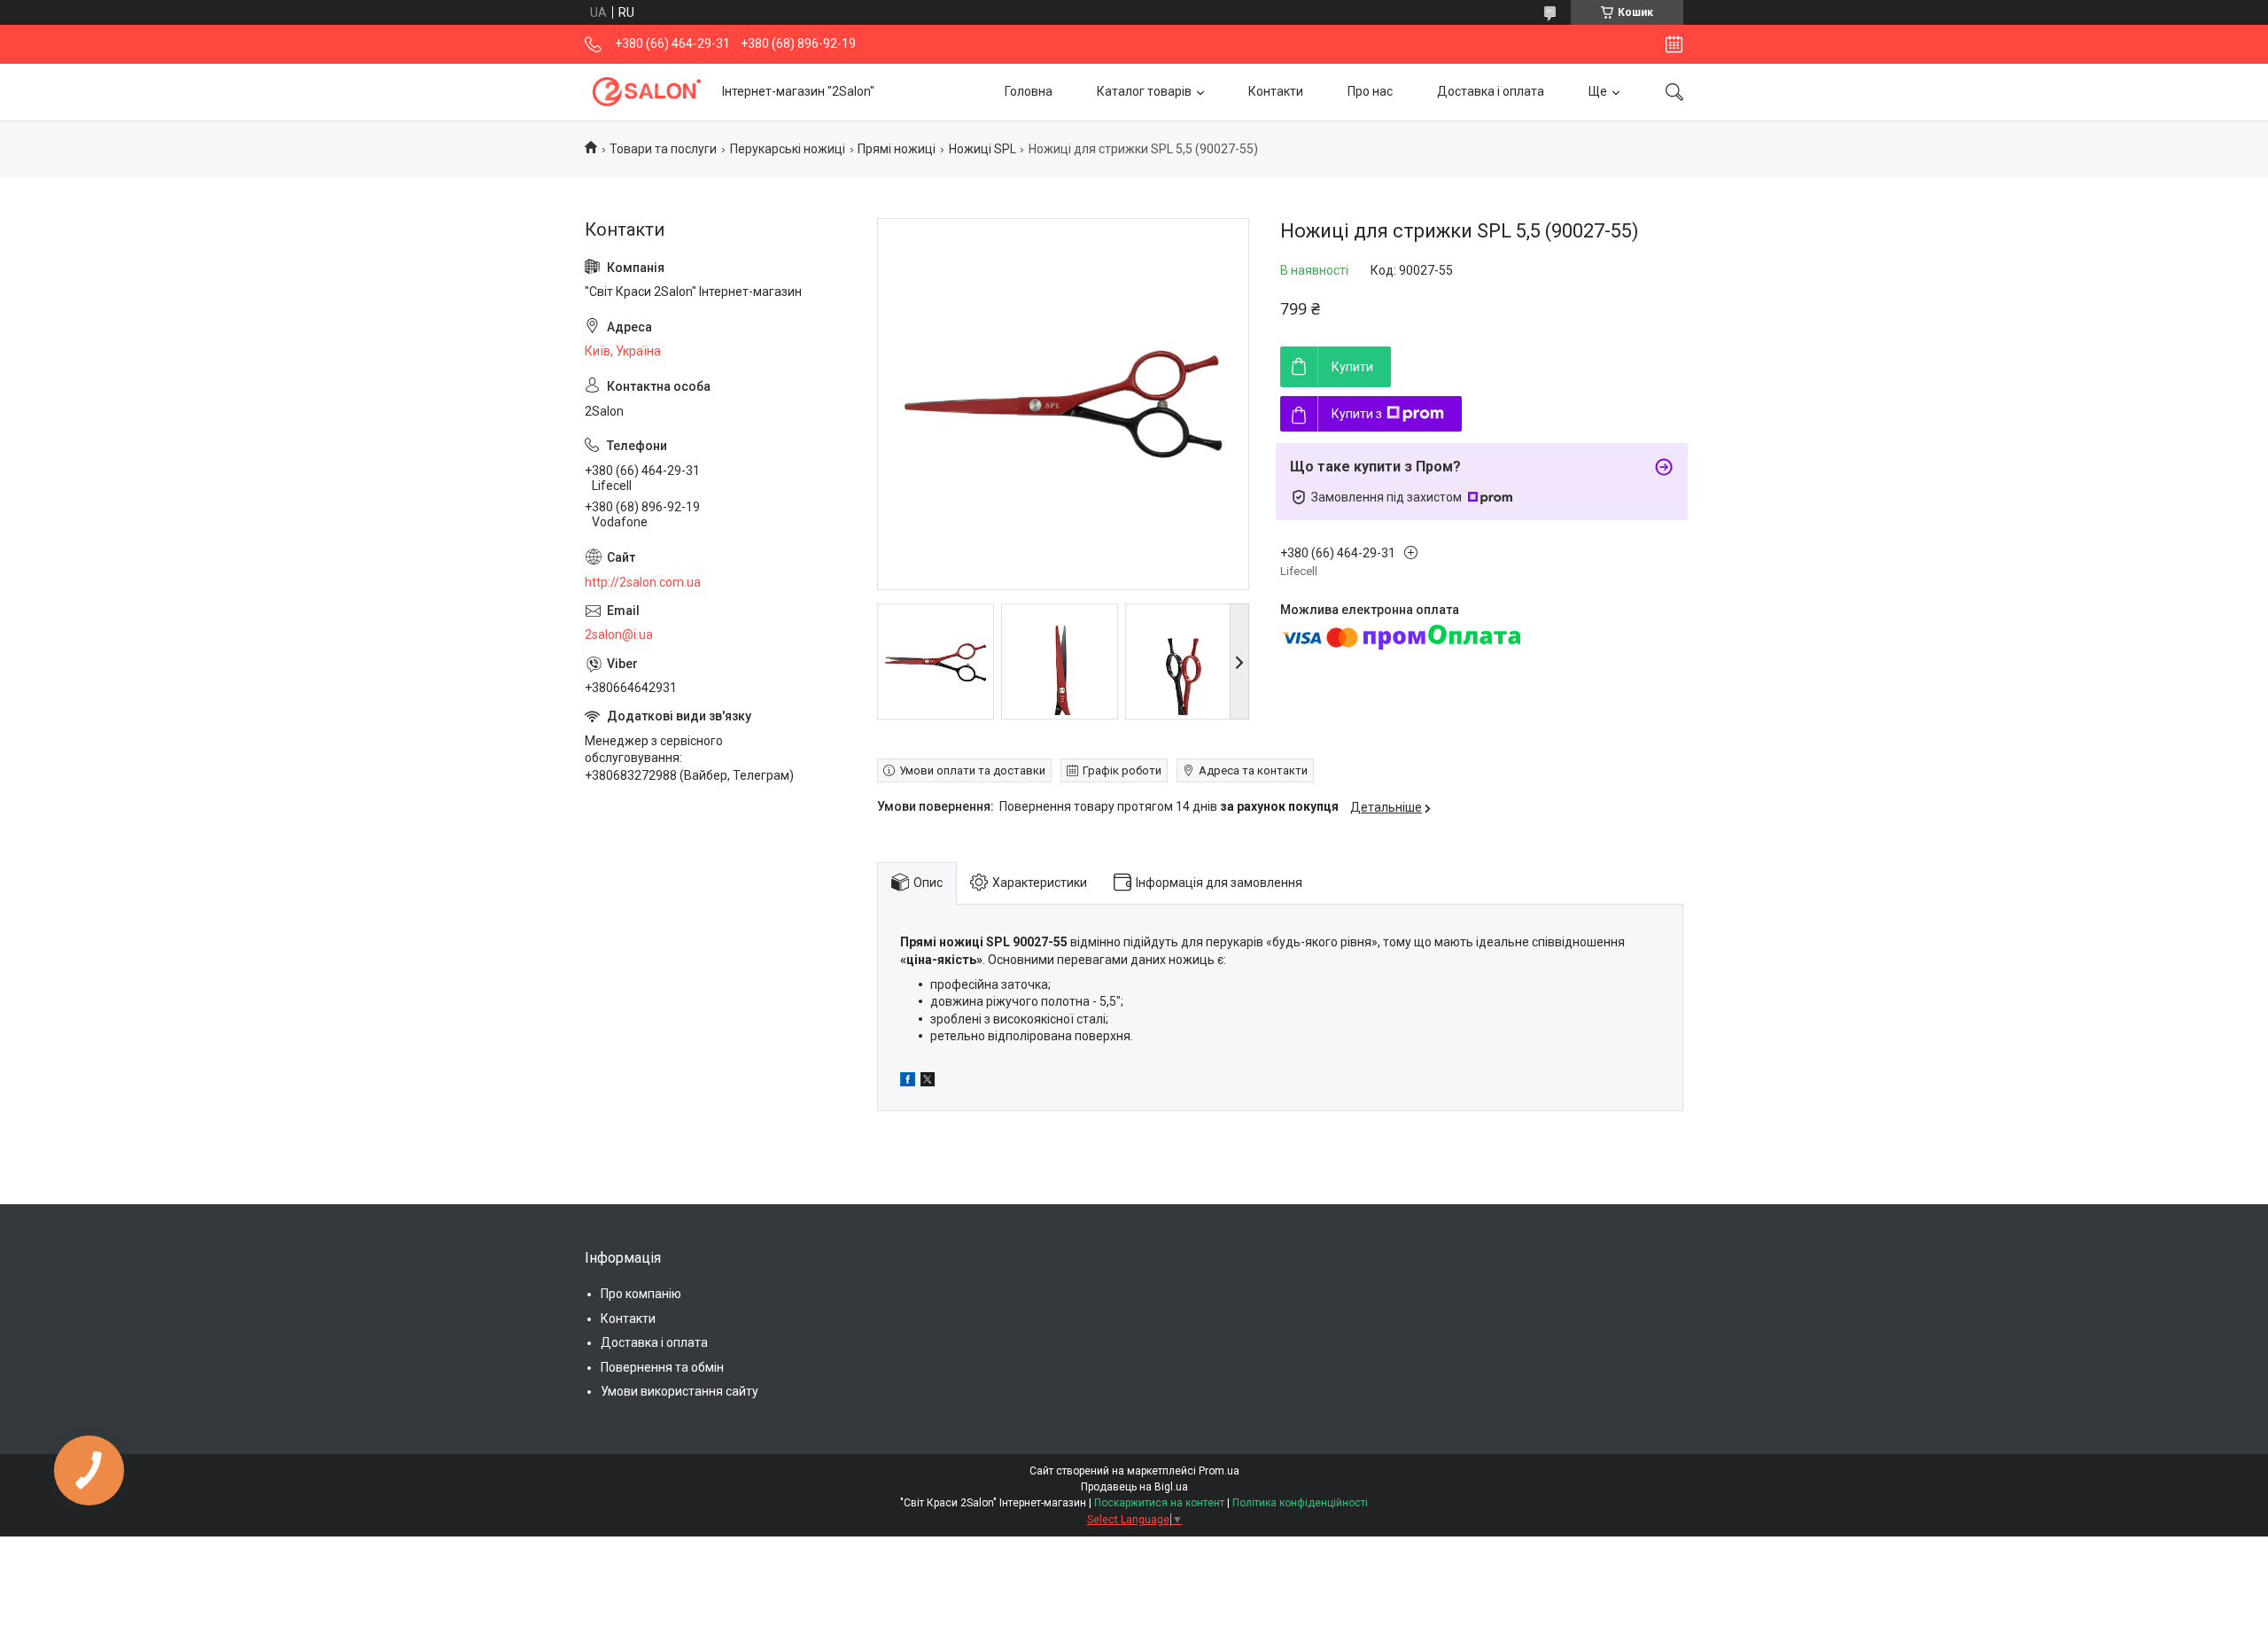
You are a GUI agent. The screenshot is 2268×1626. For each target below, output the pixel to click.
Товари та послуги (663, 149)
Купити (1352, 367)
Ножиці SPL (983, 149)
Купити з (1357, 414)
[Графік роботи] (1674, 44)
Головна (1029, 91)
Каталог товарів (1144, 91)
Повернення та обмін (662, 1367)
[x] (928, 1082)
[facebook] (908, 1082)
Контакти (1276, 91)
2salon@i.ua (619, 634)
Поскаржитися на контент (1159, 1503)
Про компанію (641, 1294)
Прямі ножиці (897, 149)
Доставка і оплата (1491, 91)
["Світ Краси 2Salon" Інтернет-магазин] (647, 92)
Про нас (1370, 91)
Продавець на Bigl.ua (1134, 1487)
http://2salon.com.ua (643, 582)
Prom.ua (1219, 1471)
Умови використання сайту (680, 1391)
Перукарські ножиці (788, 149)
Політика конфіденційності (1300, 1503)
